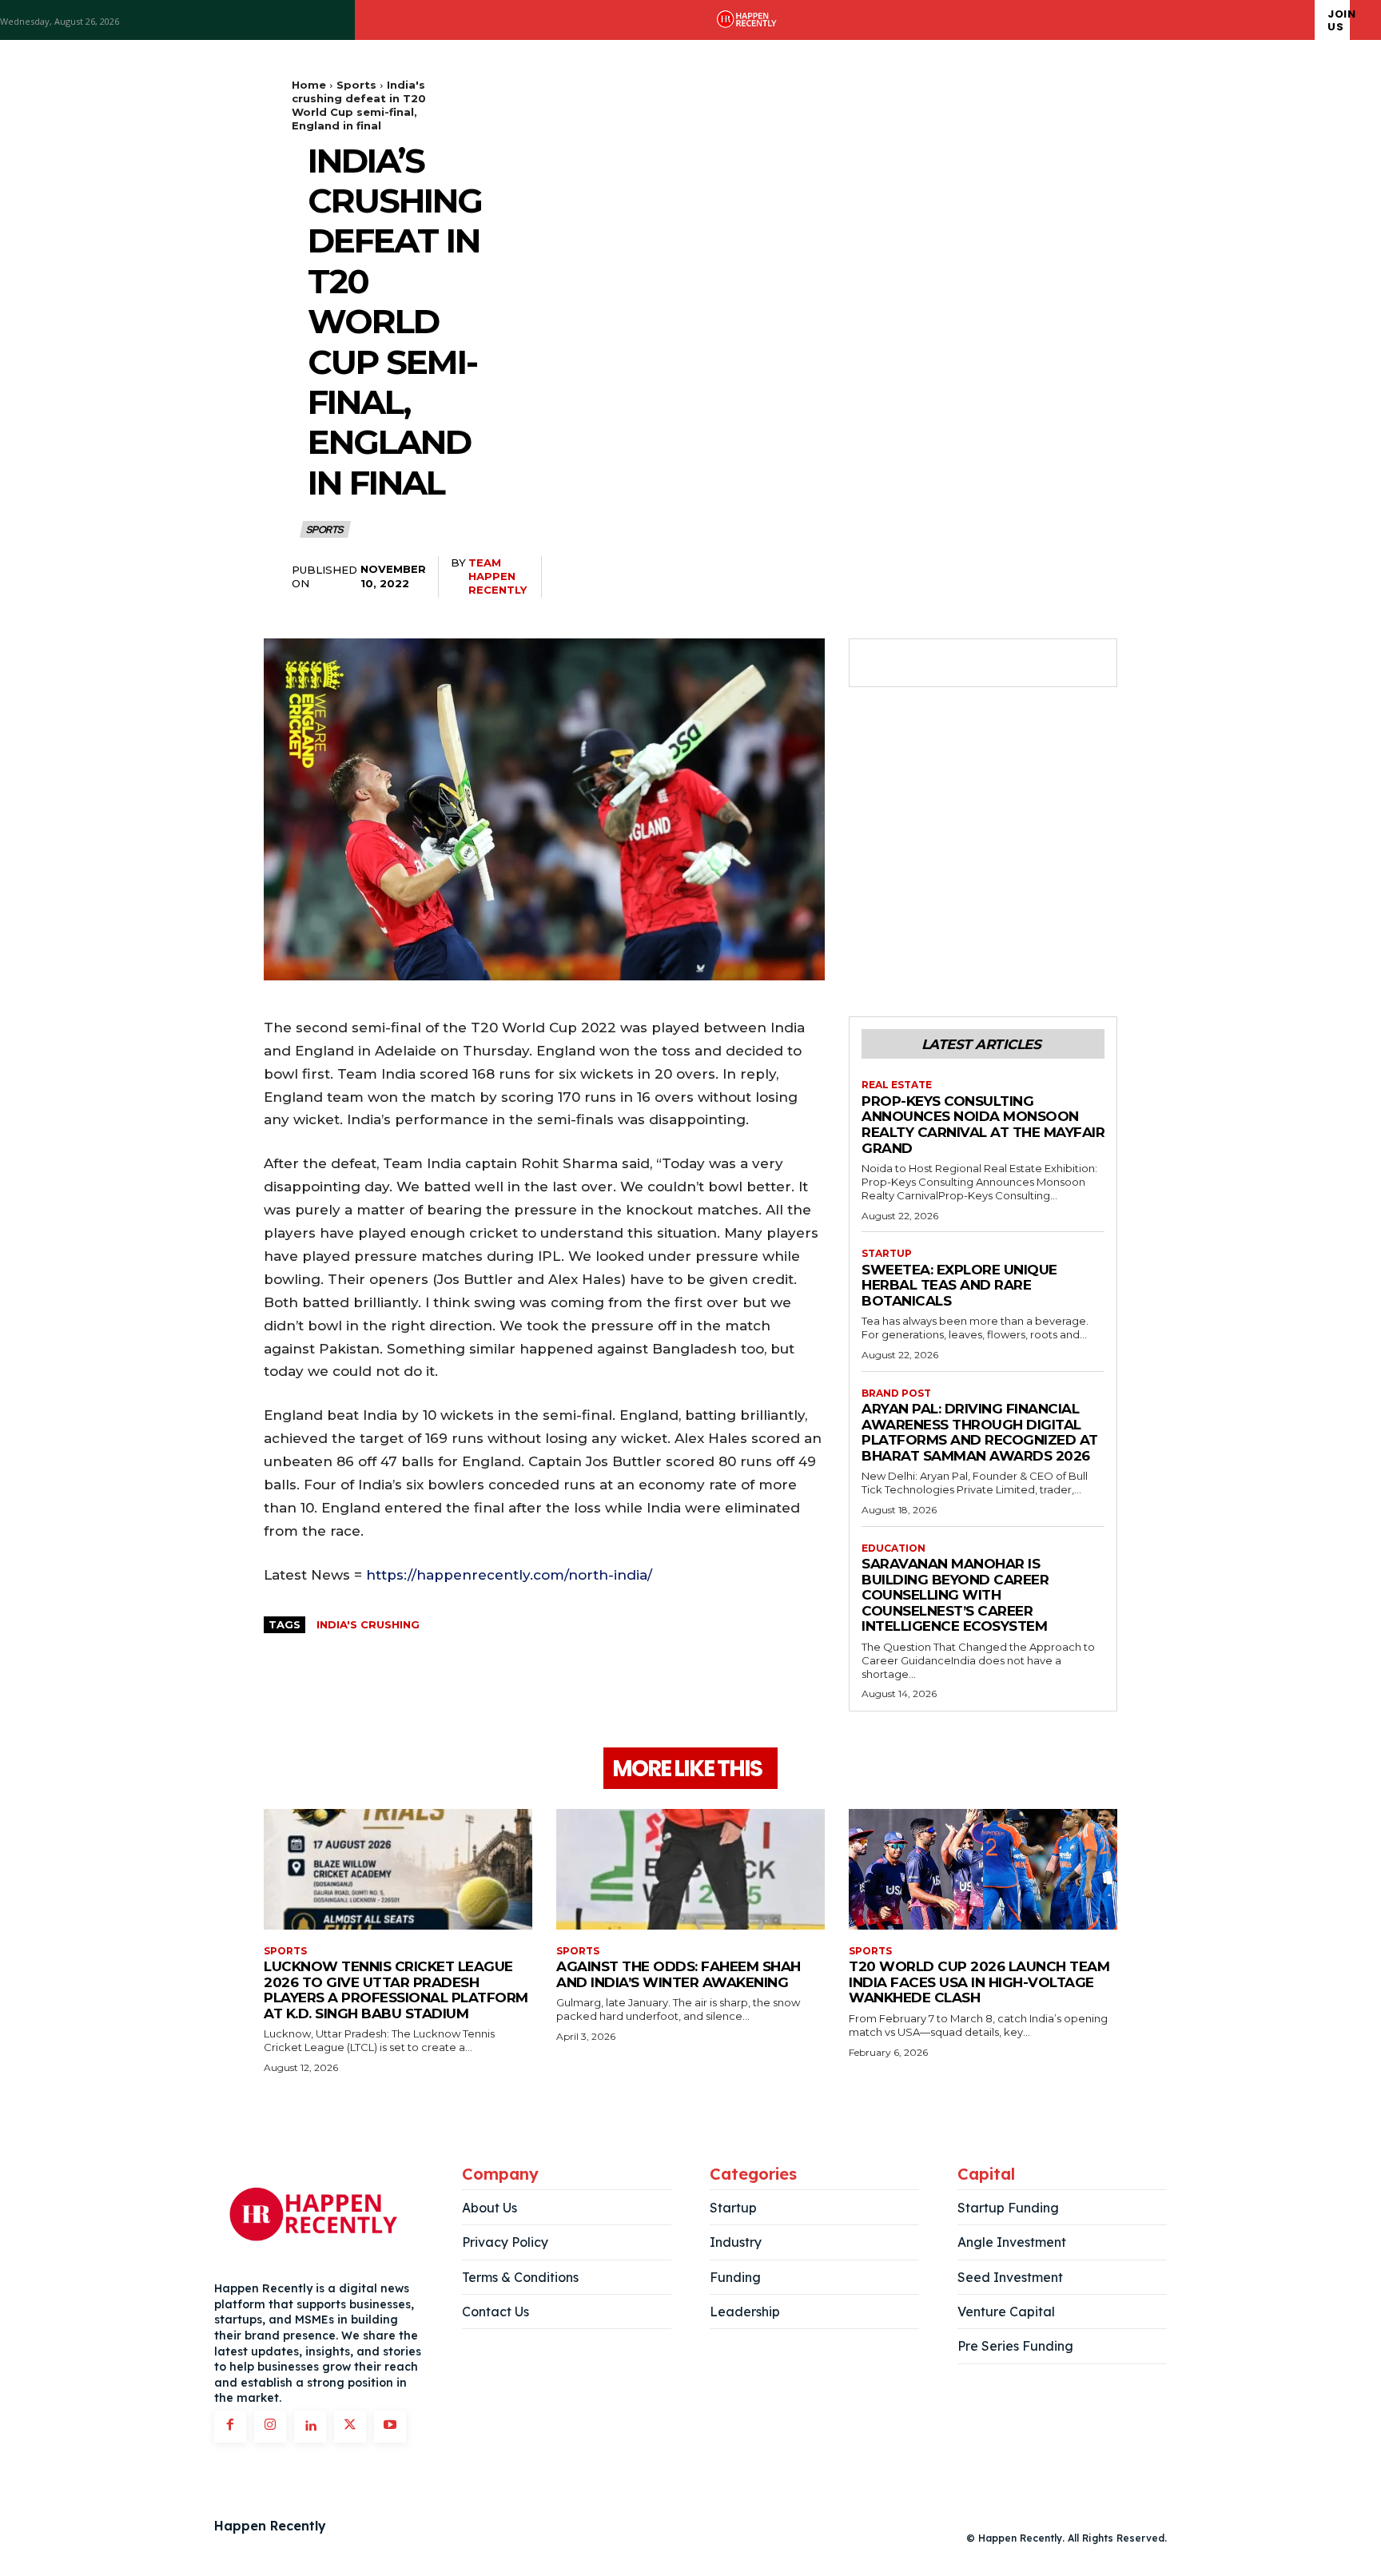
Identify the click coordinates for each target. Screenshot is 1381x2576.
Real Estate (897, 1085)
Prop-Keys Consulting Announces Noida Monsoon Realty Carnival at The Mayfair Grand (983, 1125)
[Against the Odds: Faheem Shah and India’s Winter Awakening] (690, 1869)
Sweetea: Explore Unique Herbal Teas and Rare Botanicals (959, 1285)
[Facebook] (878, 663)
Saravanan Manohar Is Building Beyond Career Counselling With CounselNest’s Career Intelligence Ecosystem (955, 1595)
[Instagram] (270, 2427)
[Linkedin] (310, 2427)
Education (893, 1548)
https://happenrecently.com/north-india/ (509, 1575)
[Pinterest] (951, 663)
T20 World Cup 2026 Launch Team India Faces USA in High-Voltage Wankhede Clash (979, 1982)
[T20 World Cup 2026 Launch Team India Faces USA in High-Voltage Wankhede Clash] (983, 1869)
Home (309, 85)
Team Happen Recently (497, 576)
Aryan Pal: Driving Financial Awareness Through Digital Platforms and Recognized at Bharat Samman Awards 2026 (980, 1432)
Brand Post (896, 1393)
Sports (356, 85)
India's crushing (368, 1624)
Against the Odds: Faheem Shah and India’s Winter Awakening (679, 1974)
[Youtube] (390, 2427)
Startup (887, 1254)
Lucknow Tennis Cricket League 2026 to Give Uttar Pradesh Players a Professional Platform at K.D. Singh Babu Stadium (396, 1990)
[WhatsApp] (988, 663)
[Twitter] (914, 663)
